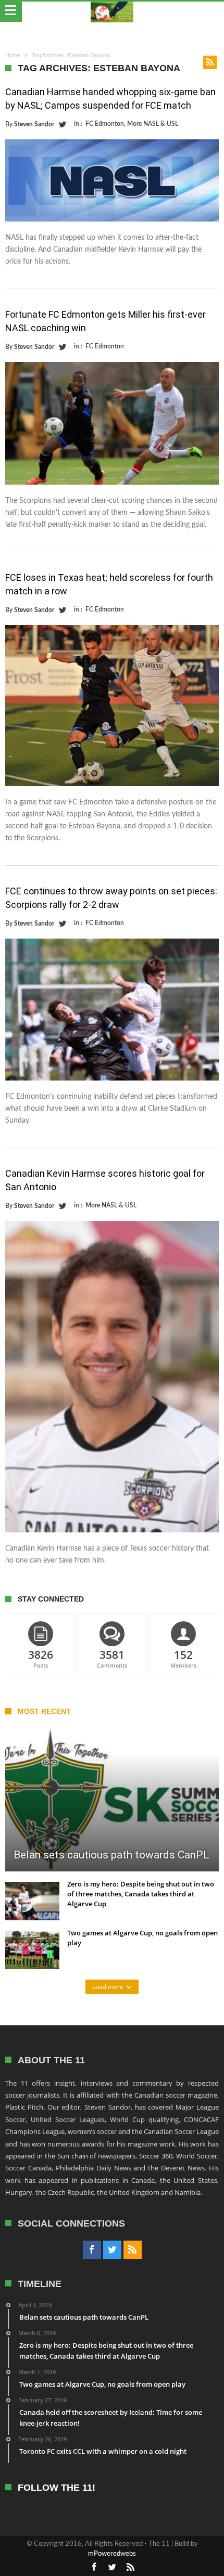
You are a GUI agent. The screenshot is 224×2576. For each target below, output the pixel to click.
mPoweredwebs (112, 2554)
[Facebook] (92, 2250)
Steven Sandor (34, 124)
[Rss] (133, 2250)
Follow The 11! (57, 2488)
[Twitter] (112, 2250)
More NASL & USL (153, 124)
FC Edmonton (105, 124)
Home (13, 55)
